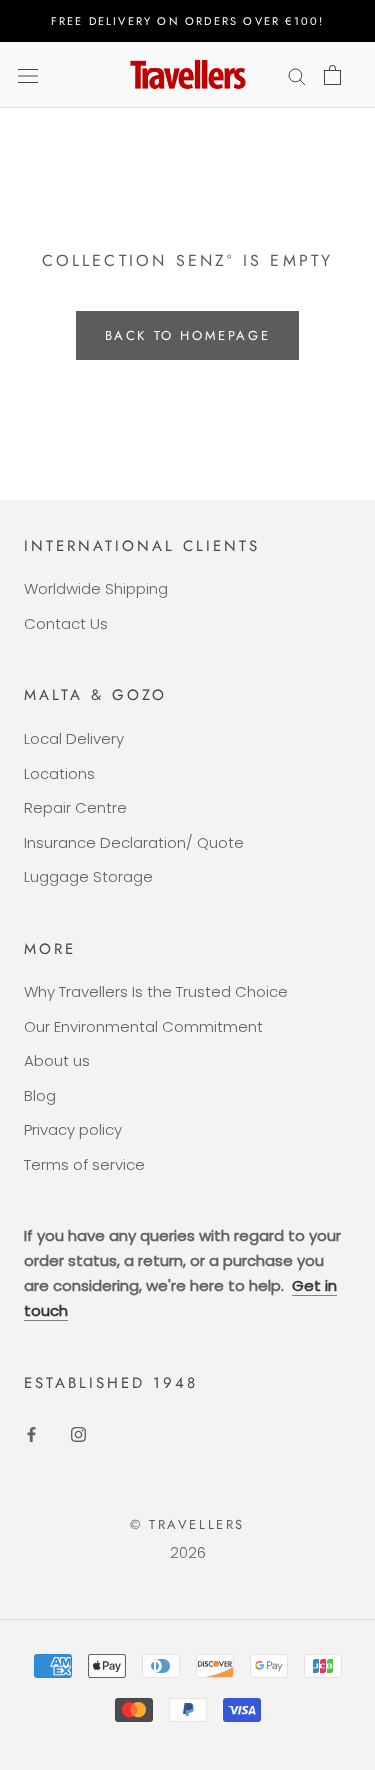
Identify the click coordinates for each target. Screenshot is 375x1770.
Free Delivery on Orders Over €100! (188, 21)
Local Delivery (74, 738)
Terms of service (84, 1164)
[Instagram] (78, 1434)
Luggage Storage (88, 876)
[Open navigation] (28, 75)
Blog (40, 1095)
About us (57, 1060)
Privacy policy (73, 1129)
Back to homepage (188, 335)
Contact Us (66, 623)
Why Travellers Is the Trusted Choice (156, 991)
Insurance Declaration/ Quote (134, 842)
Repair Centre (75, 807)
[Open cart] (332, 75)
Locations (59, 773)
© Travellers (187, 1524)
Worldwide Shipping (96, 588)
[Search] (297, 74)
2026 (188, 1552)
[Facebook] (31, 1434)
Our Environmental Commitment (143, 1026)
